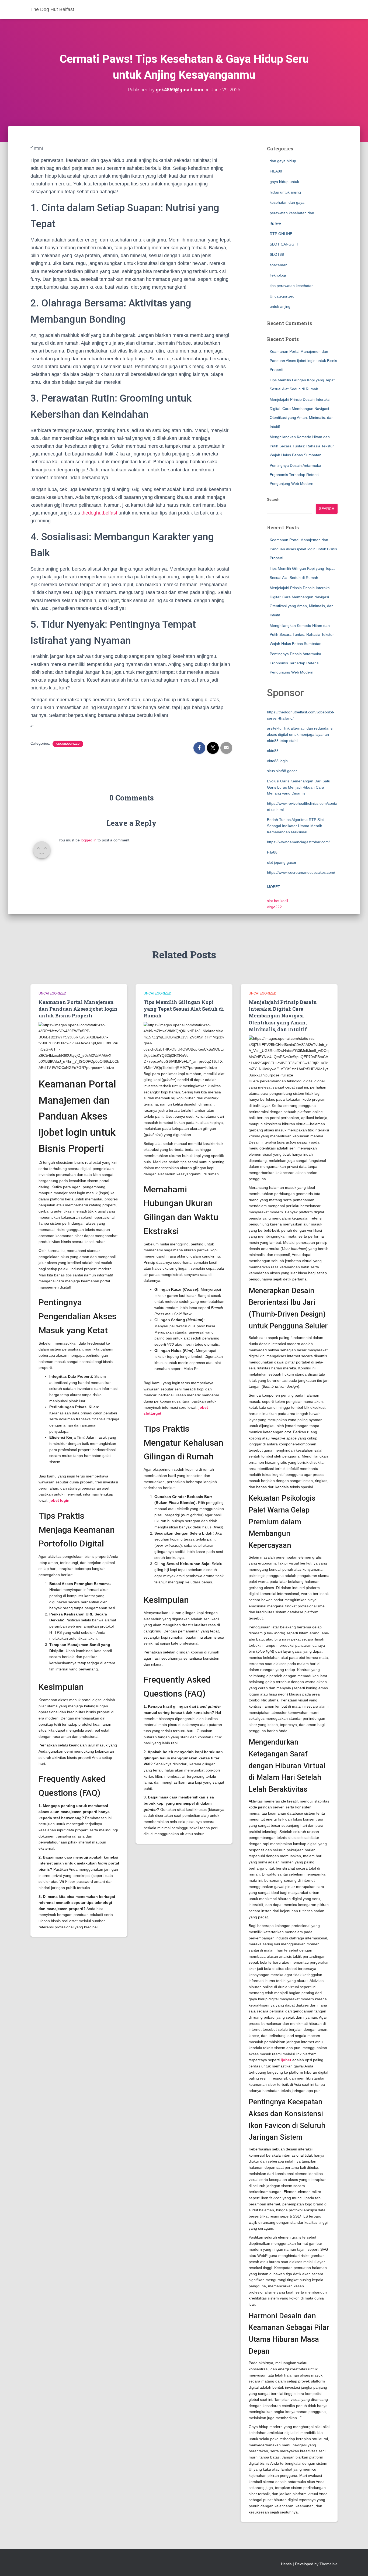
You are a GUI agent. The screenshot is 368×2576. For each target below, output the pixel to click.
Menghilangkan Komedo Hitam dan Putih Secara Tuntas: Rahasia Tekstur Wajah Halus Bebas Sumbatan (302, 446)
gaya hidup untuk (284, 182)
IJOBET (274, 887)
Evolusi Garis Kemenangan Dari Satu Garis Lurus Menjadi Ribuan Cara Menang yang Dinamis (299, 787)
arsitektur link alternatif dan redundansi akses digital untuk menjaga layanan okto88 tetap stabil (300, 734)
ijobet (286, 2060)
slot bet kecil (277, 901)
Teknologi (278, 275)
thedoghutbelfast (99, 513)
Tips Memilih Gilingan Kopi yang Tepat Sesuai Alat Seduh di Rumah (184, 1009)
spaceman (279, 265)
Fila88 (272, 852)
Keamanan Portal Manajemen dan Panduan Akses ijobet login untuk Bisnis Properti (303, 360)
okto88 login (277, 761)
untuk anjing (280, 306)
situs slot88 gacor (282, 771)
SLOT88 (277, 254)
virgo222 (274, 907)
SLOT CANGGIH (284, 244)
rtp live (275, 223)
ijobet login (59, 1500)
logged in (89, 840)
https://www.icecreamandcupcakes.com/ (301, 872)
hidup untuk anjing (285, 192)
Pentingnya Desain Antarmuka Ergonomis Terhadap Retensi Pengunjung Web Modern (295, 474)
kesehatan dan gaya (287, 202)
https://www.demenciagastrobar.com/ (298, 842)
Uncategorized (68, 744)
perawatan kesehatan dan (292, 213)
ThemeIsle (329, 2564)
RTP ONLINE (281, 234)
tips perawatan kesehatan (292, 286)
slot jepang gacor (282, 862)
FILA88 (276, 171)
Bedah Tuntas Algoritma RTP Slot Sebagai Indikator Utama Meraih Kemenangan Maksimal (295, 826)
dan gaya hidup (283, 161)
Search (273, 499)
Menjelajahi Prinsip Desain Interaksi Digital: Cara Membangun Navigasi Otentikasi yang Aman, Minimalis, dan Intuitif (283, 1016)
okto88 (273, 751)
